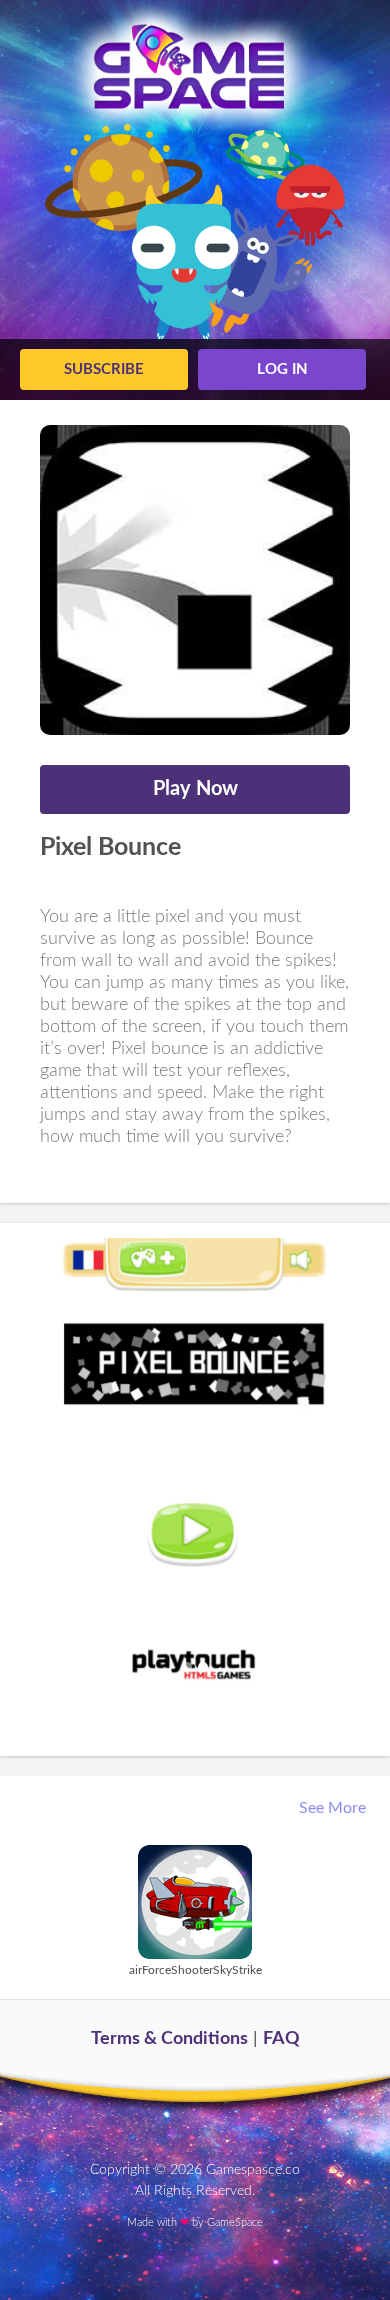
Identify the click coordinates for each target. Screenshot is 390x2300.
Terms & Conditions (169, 2039)
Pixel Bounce (110, 847)
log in (282, 369)
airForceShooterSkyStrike (195, 1970)
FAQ (281, 2039)
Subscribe (104, 369)
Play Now (195, 789)
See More (334, 1808)
